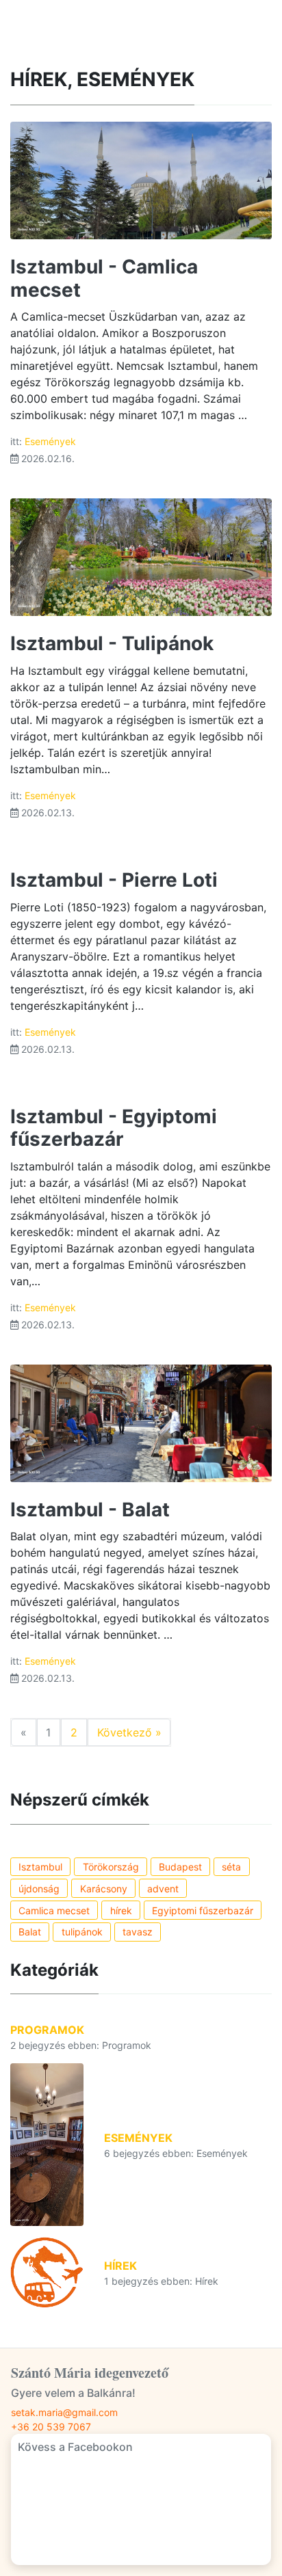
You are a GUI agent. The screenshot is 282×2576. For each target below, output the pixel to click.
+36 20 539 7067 (51, 2427)
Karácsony (104, 1889)
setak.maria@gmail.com (64, 2412)
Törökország (111, 1867)
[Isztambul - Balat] (141, 1422)
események (50, 441)
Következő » (129, 1732)
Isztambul (40, 1867)
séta (231, 1867)
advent (163, 1889)
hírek (121, 1910)
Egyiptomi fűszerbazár (203, 1910)
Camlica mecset (54, 1910)
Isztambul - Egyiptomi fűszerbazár (114, 1128)
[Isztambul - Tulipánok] (141, 556)
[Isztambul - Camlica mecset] (141, 180)
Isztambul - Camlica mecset (104, 278)
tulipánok (82, 1932)
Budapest (180, 1867)
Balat (30, 1932)
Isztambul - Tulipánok (112, 643)
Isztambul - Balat (90, 1510)
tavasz (138, 1932)
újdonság (39, 1889)
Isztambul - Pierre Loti (114, 880)
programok (47, 2030)
